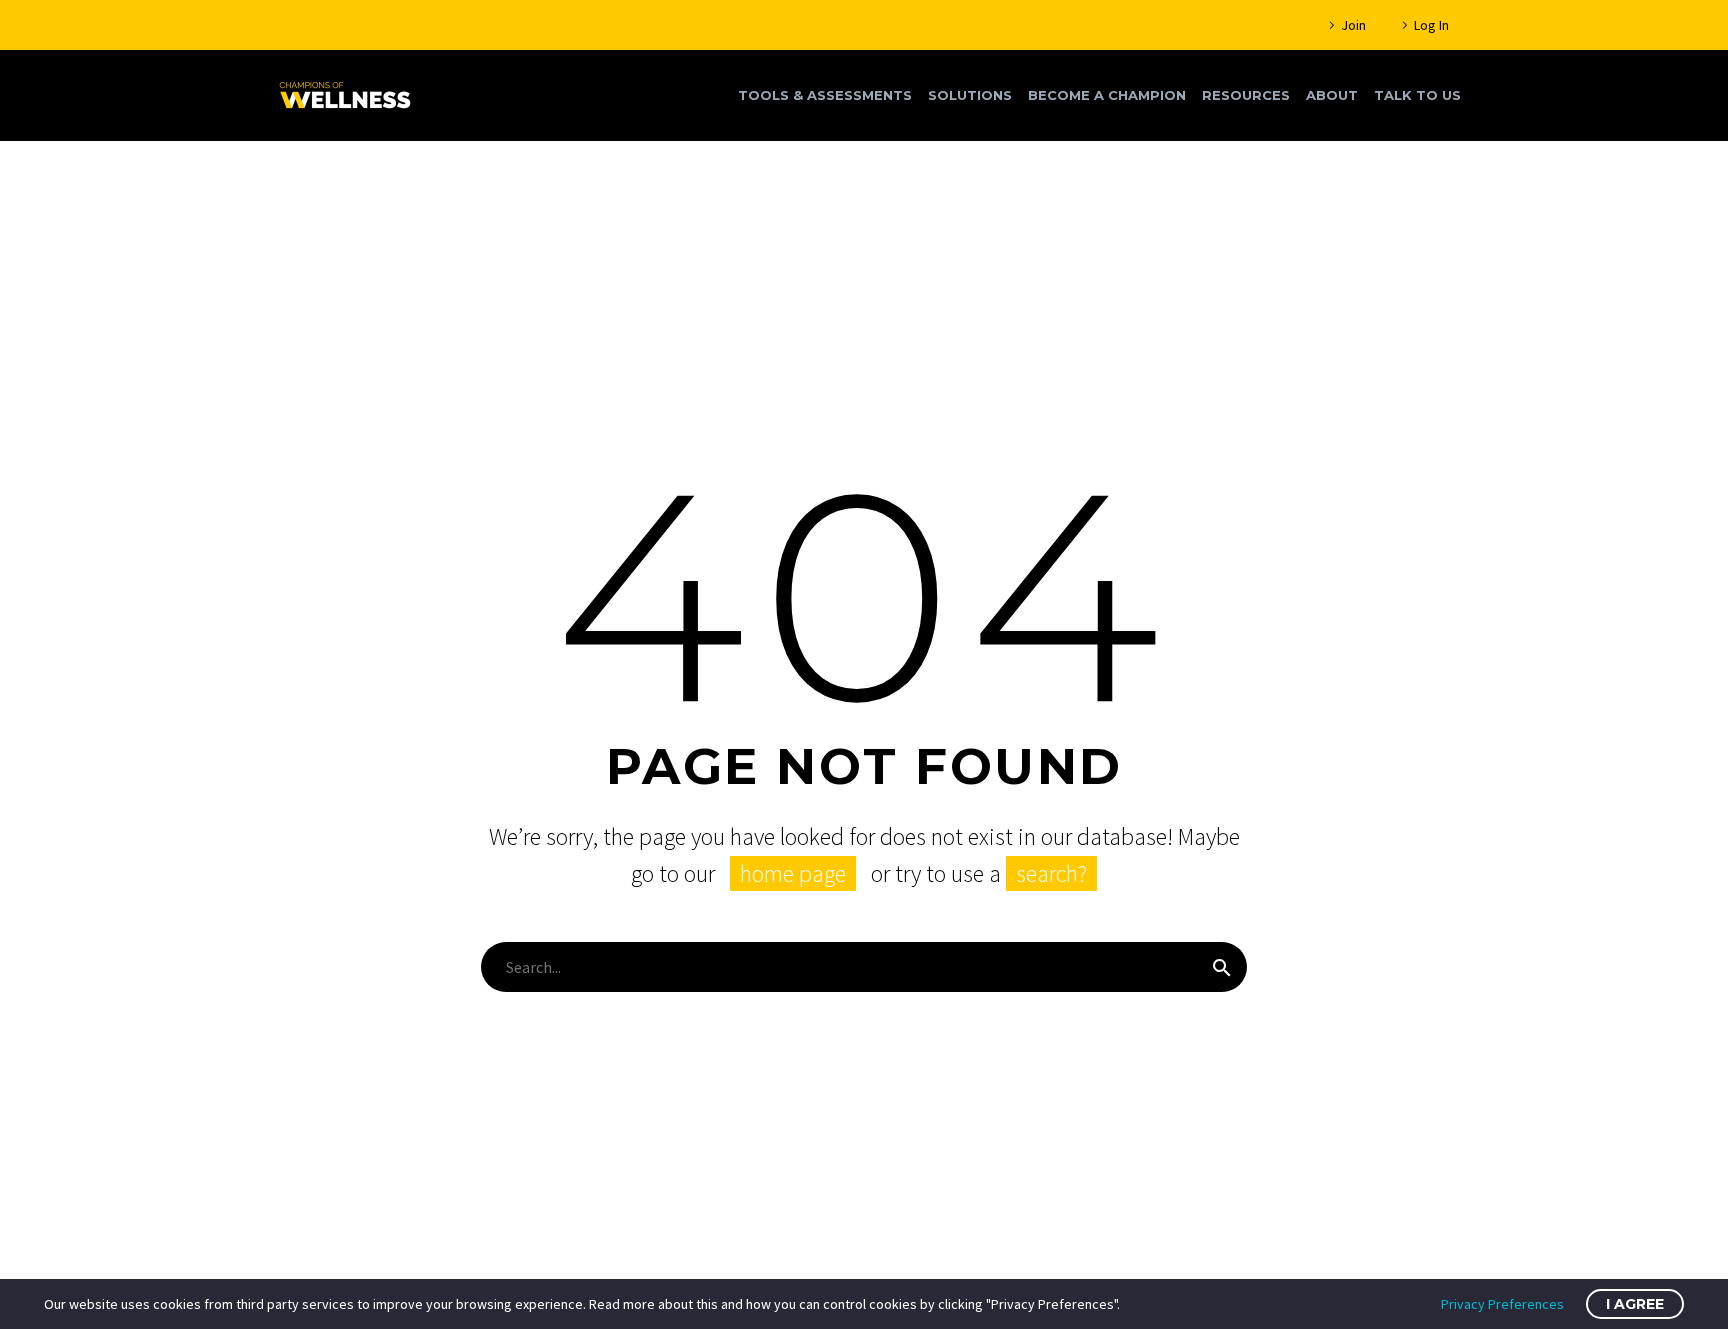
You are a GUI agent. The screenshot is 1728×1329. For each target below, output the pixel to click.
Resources (1246, 95)
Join (1353, 25)
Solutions (970, 95)
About (1332, 95)
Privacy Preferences (1502, 1304)
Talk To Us (1417, 95)
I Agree (1635, 1304)
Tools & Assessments (825, 95)
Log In (1431, 25)
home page (793, 873)
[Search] (1222, 967)
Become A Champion (1107, 95)
